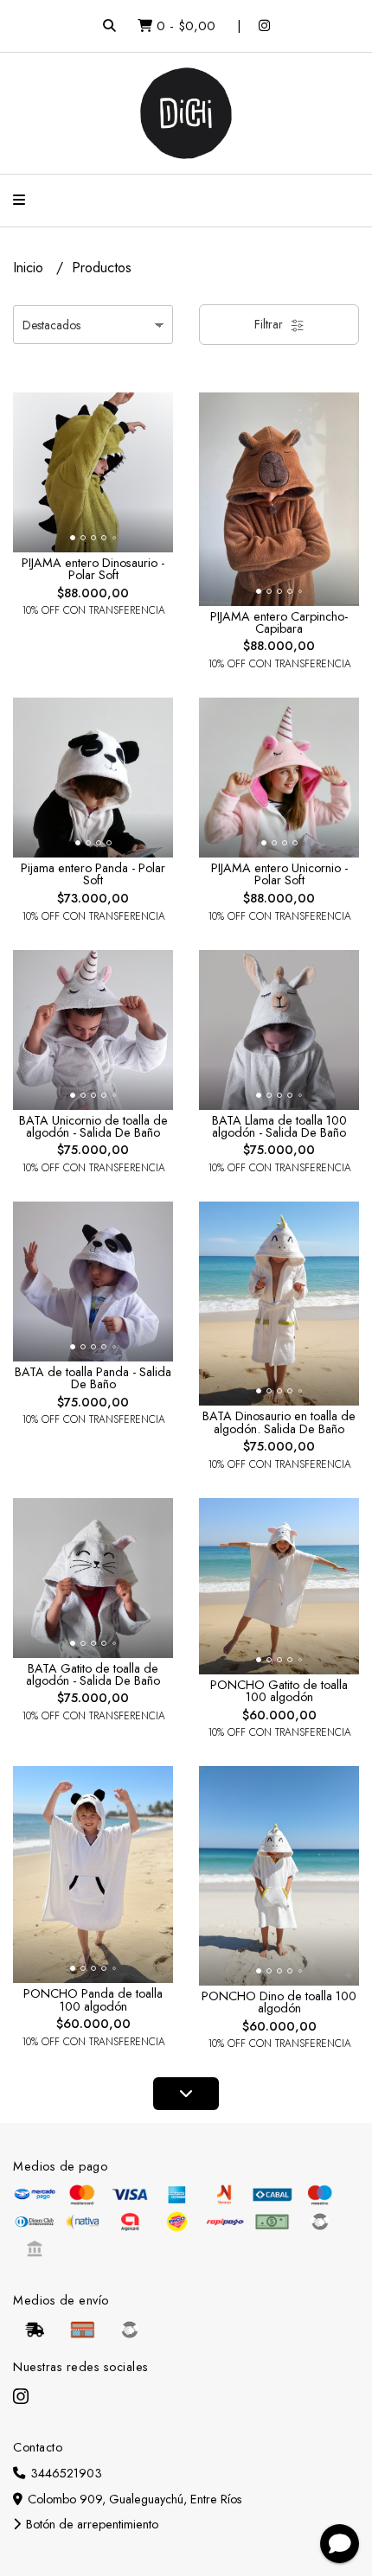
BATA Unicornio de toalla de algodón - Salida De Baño (93, 1126)
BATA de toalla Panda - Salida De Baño (93, 1378)
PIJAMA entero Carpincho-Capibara (279, 622)
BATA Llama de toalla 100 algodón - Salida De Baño (279, 1126)
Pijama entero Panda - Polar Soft (93, 874)
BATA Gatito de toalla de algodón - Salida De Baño (93, 1674)
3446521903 (64, 2473)
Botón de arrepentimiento (90, 2524)
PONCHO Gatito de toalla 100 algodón (279, 1691)
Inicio (30, 268)
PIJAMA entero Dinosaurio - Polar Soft (93, 569)
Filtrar (270, 324)
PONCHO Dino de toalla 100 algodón (279, 2002)
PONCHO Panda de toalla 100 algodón (93, 1999)
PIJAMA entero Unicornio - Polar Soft (279, 874)
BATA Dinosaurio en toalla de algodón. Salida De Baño (279, 1422)
